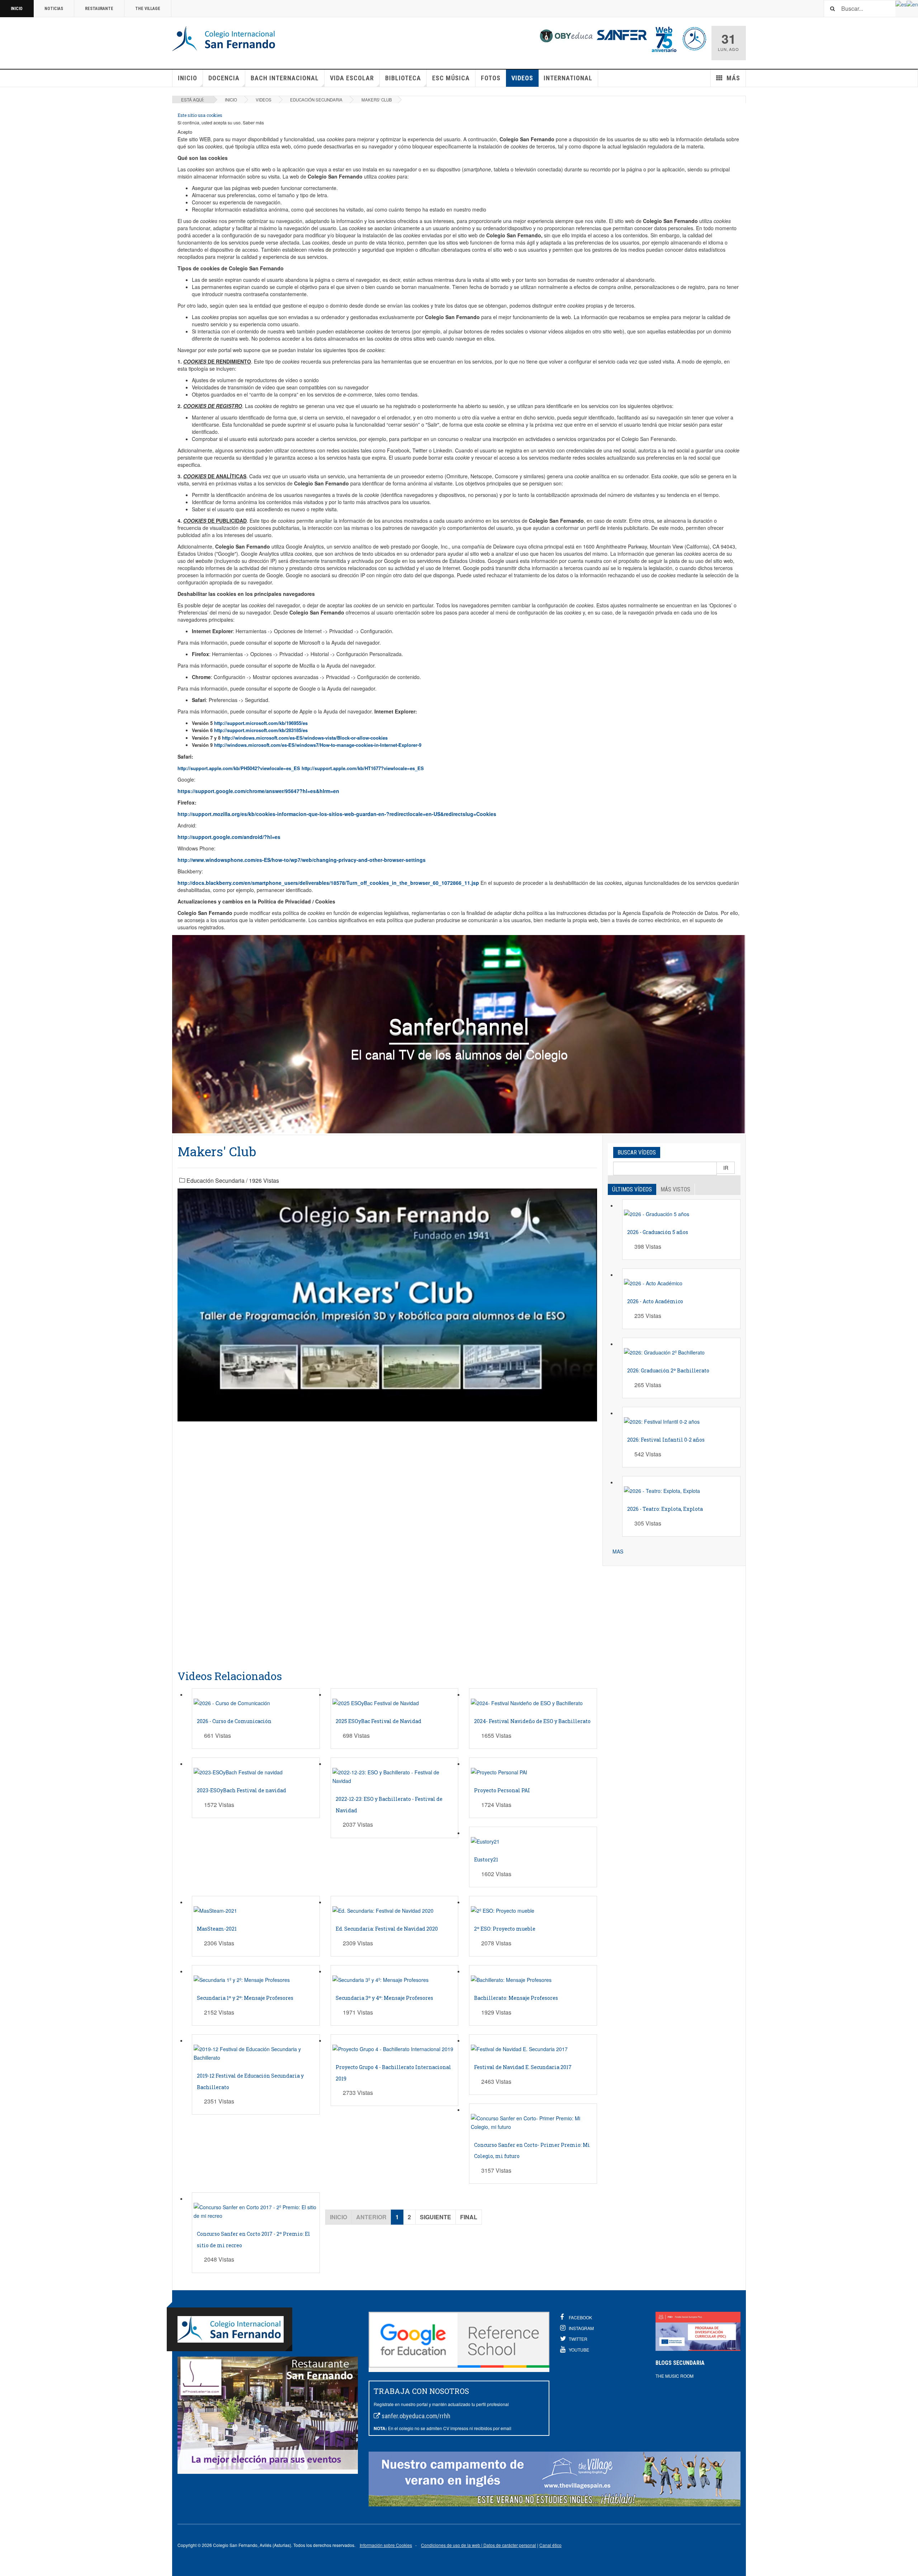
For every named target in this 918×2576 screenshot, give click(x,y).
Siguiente (436, 2217)
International (568, 78)
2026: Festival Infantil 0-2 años (666, 1440)
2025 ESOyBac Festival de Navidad (378, 1721)
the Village (148, 9)
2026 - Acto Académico (655, 1301)
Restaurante (99, 9)
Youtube (579, 2350)
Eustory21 (486, 1859)
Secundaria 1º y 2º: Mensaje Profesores (245, 1998)
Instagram (581, 2328)
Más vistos (675, 1189)
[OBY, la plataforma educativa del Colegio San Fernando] (566, 35)
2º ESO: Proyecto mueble (505, 1929)
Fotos (491, 78)
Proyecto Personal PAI (502, 1790)
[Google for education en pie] (459, 2340)
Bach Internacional (285, 78)
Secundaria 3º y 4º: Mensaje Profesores (384, 1998)
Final (469, 2217)
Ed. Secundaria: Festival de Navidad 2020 (387, 1929)
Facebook (580, 2317)
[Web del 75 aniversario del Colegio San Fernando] (664, 38)
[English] (912, 4)
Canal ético (550, 2545)
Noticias (54, 9)
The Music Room (675, 2376)
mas (618, 1551)
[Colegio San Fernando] (225, 39)
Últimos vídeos (632, 1189)
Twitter (578, 2339)
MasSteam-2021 (217, 1929)
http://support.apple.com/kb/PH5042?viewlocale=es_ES (240, 768)
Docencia (224, 78)
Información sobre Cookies (386, 2545)
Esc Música (451, 78)
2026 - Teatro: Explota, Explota (665, 1509)
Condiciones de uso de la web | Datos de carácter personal (479, 2545)
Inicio (17, 9)
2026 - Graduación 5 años (658, 1232)
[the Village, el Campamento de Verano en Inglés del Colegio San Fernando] (555, 2479)
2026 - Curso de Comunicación (234, 1721)
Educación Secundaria (316, 100)
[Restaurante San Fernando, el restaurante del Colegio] (268, 2413)
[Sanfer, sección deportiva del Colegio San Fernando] (622, 34)
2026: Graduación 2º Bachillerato (668, 1370)
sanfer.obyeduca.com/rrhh (416, 2416)
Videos (522, 78)
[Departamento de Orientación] (694, 38)
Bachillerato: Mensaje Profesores (516, 1998)
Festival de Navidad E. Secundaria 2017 (523, 2067)
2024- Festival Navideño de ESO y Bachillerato (532, 1721)
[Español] (901, 4)
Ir (726, 1168)
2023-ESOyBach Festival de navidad (242, 1790)
